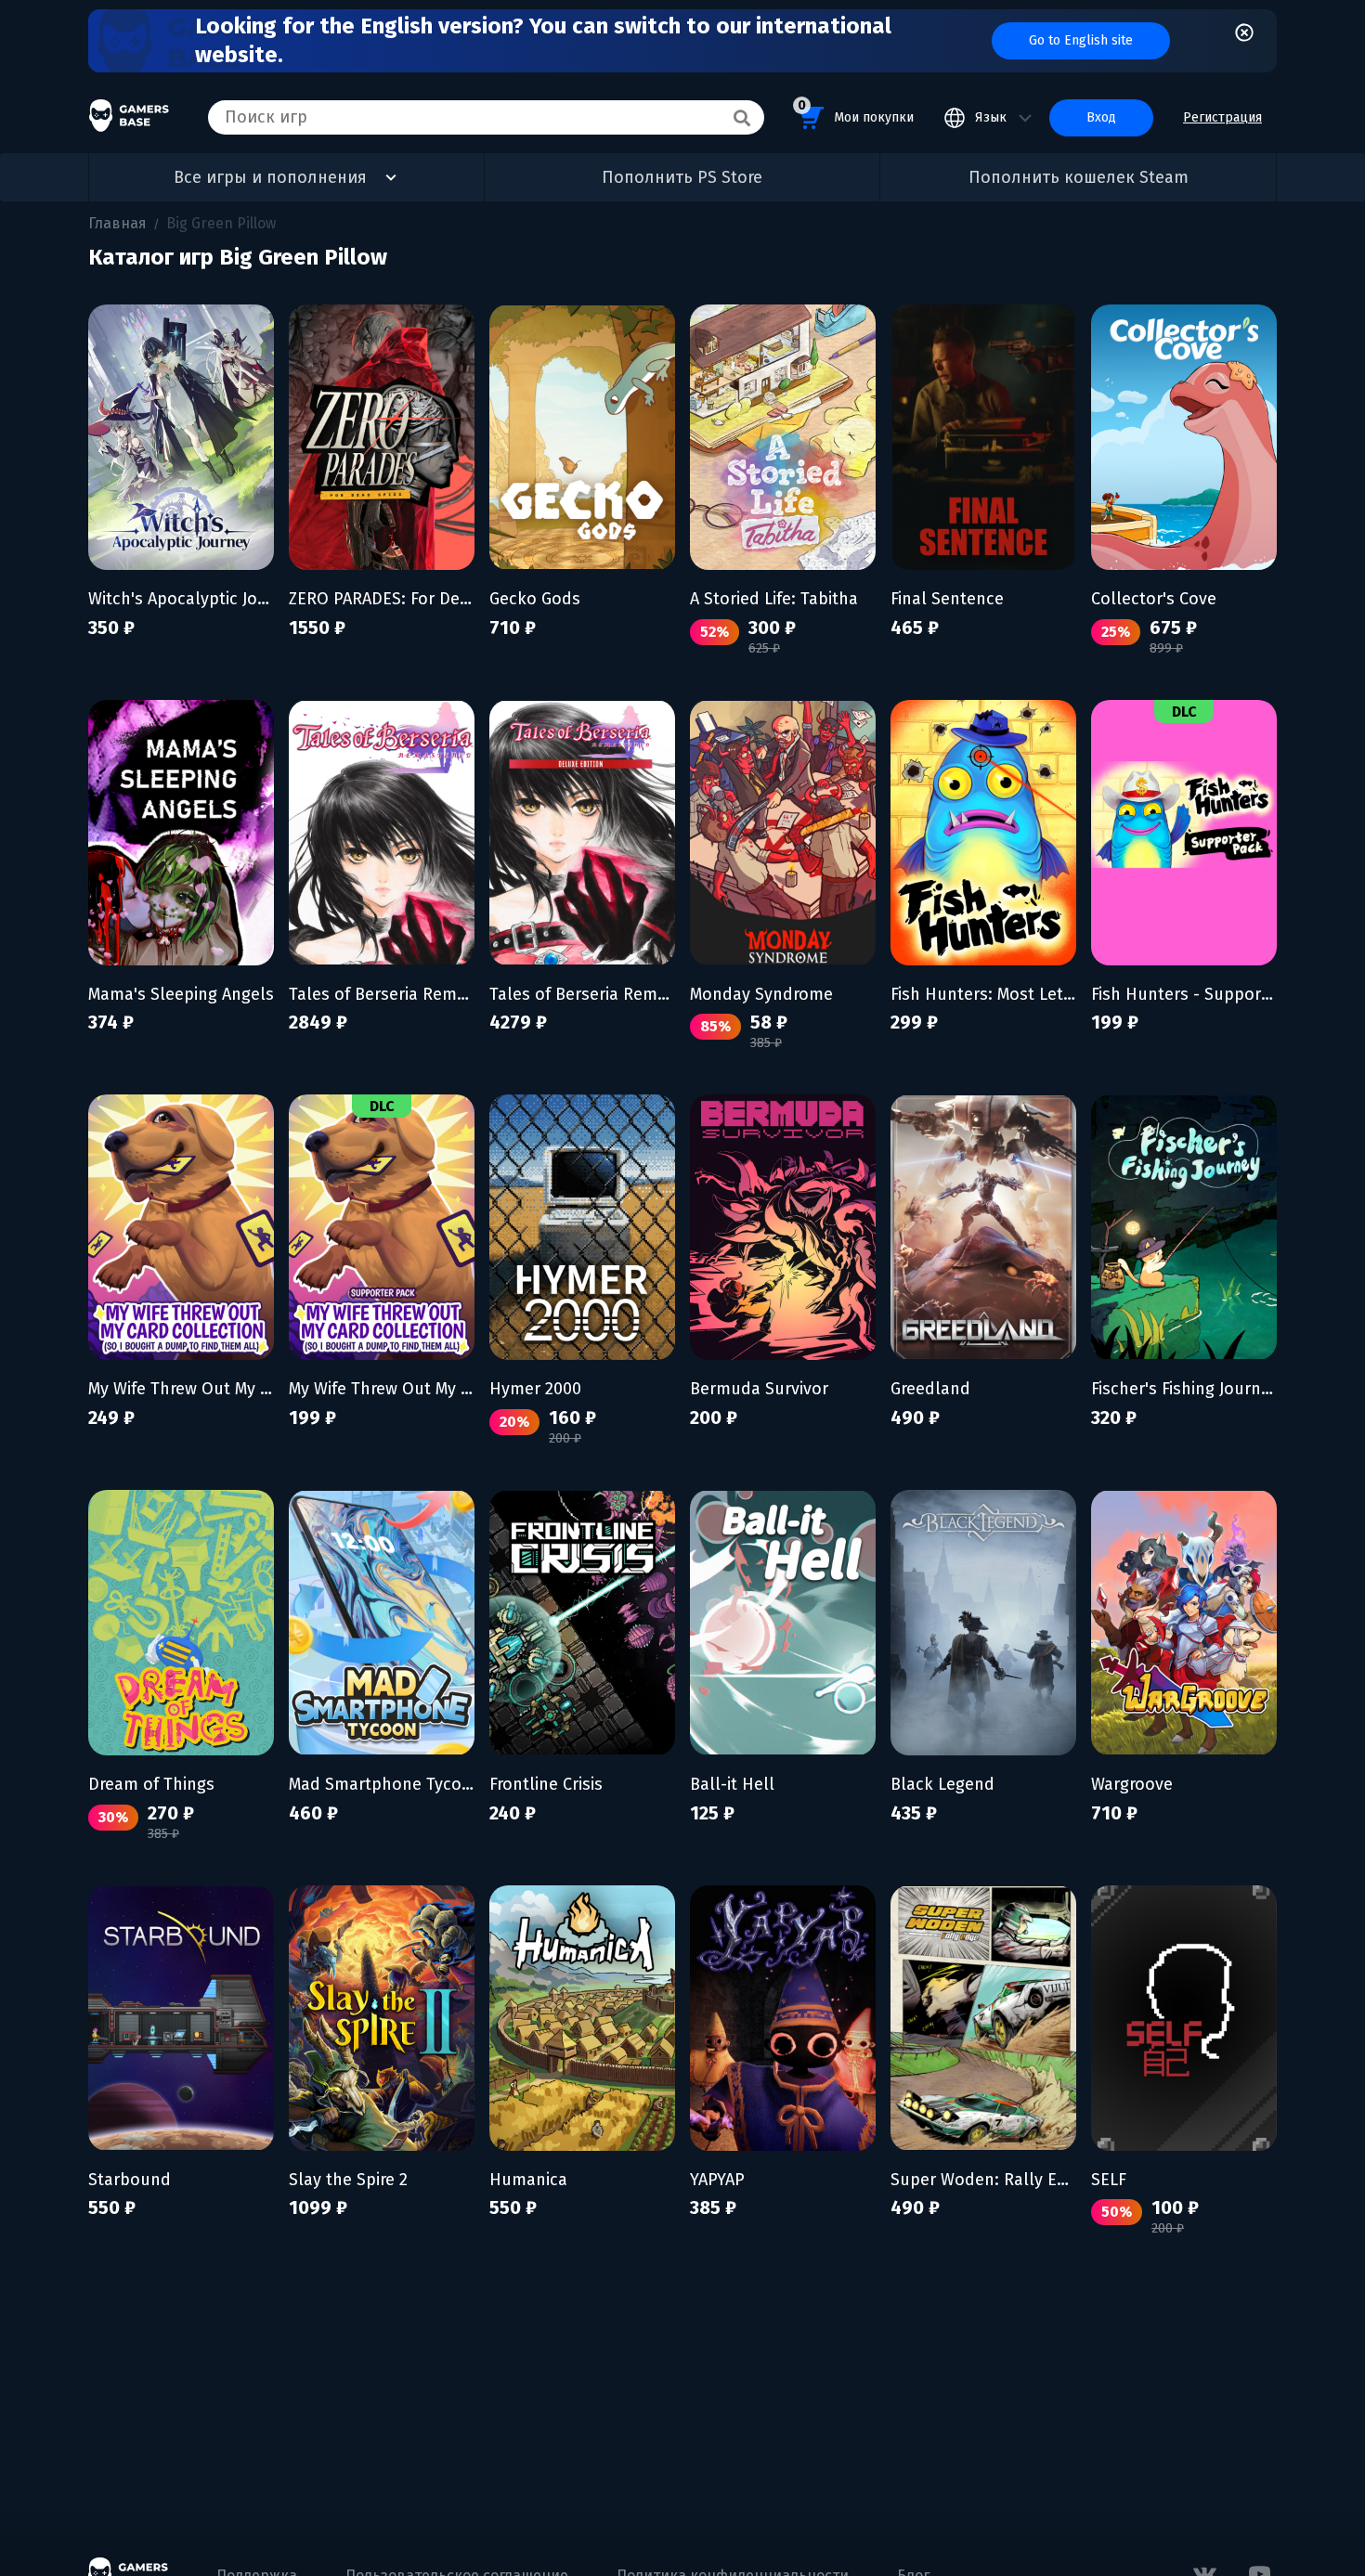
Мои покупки (856, 111)
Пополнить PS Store (682, 177)
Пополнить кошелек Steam (1079, 177)
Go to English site (1081, 40)
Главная (117, 223)
